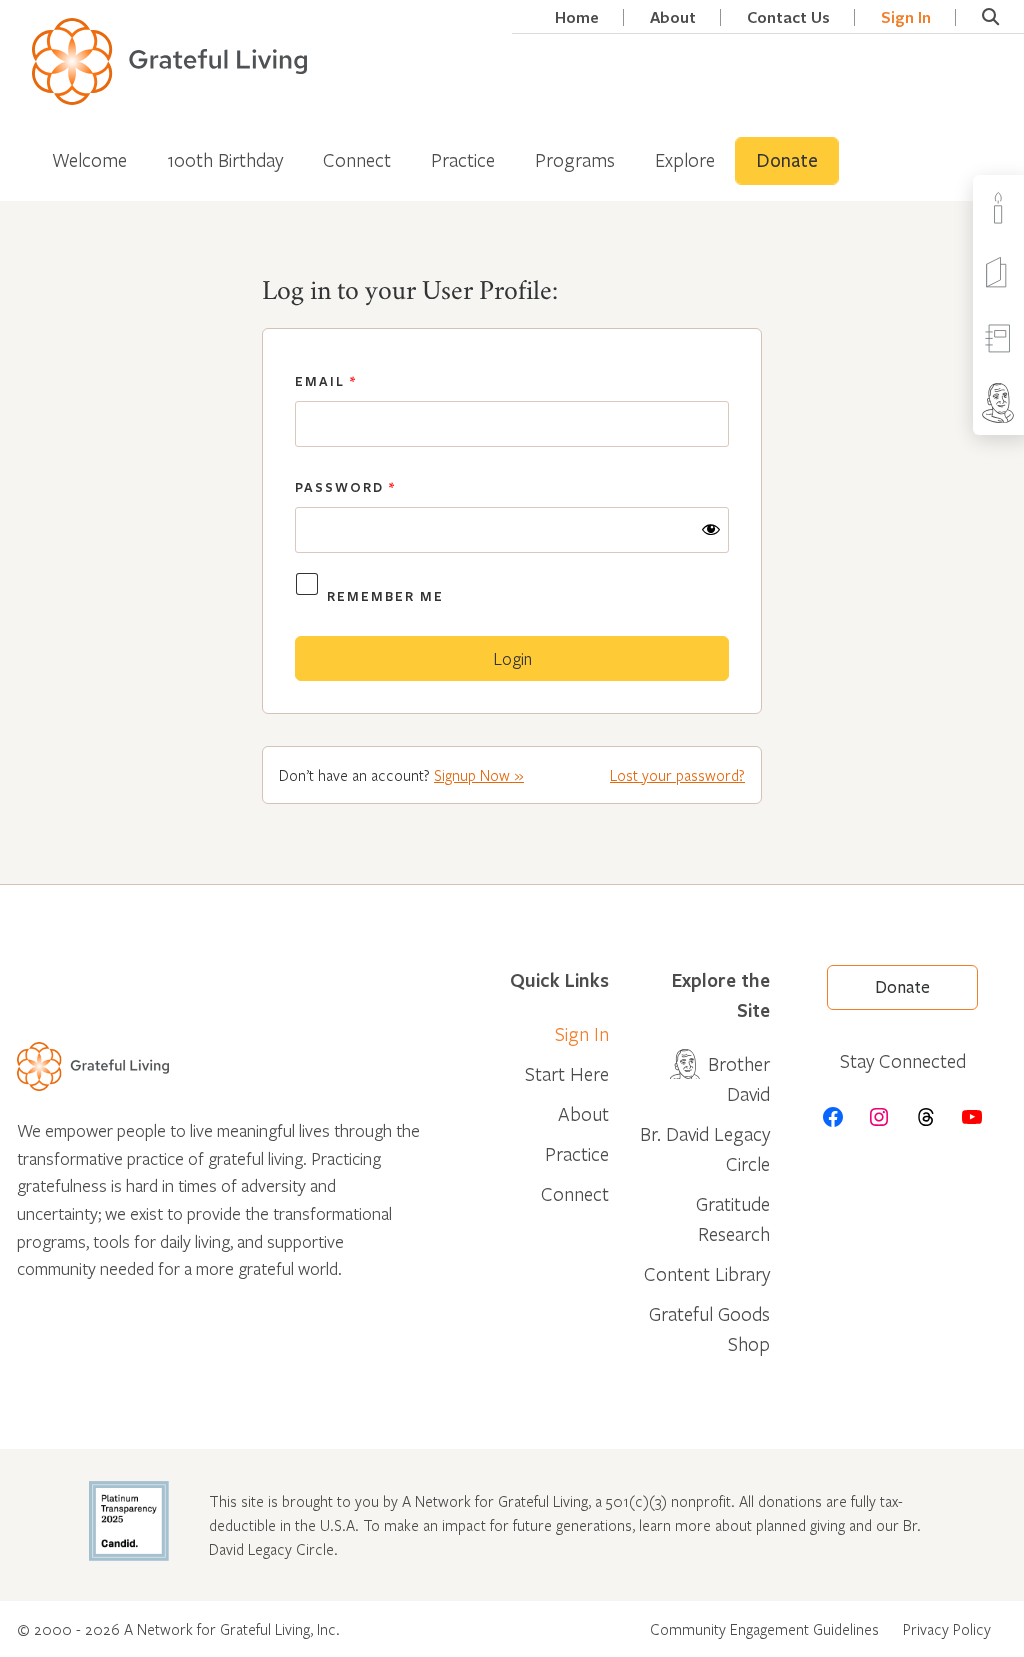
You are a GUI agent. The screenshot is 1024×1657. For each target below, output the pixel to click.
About (673, 17)
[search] (990, 17)
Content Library (707, 1273)
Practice (463, 159)
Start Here (567, 1073)
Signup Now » (479, 775)
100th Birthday (225, 159)
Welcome (89, 159)
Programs (575, 159)
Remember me (385, 596)
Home (577, 17)
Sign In (906, 17)
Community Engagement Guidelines (764, 1629)
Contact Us (788, 17)
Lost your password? (677, 775)
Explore (685, 159)
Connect (357, 159)
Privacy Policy (947, 1629)
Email (326, 381)
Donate (787, 161)
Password (345, 487)
